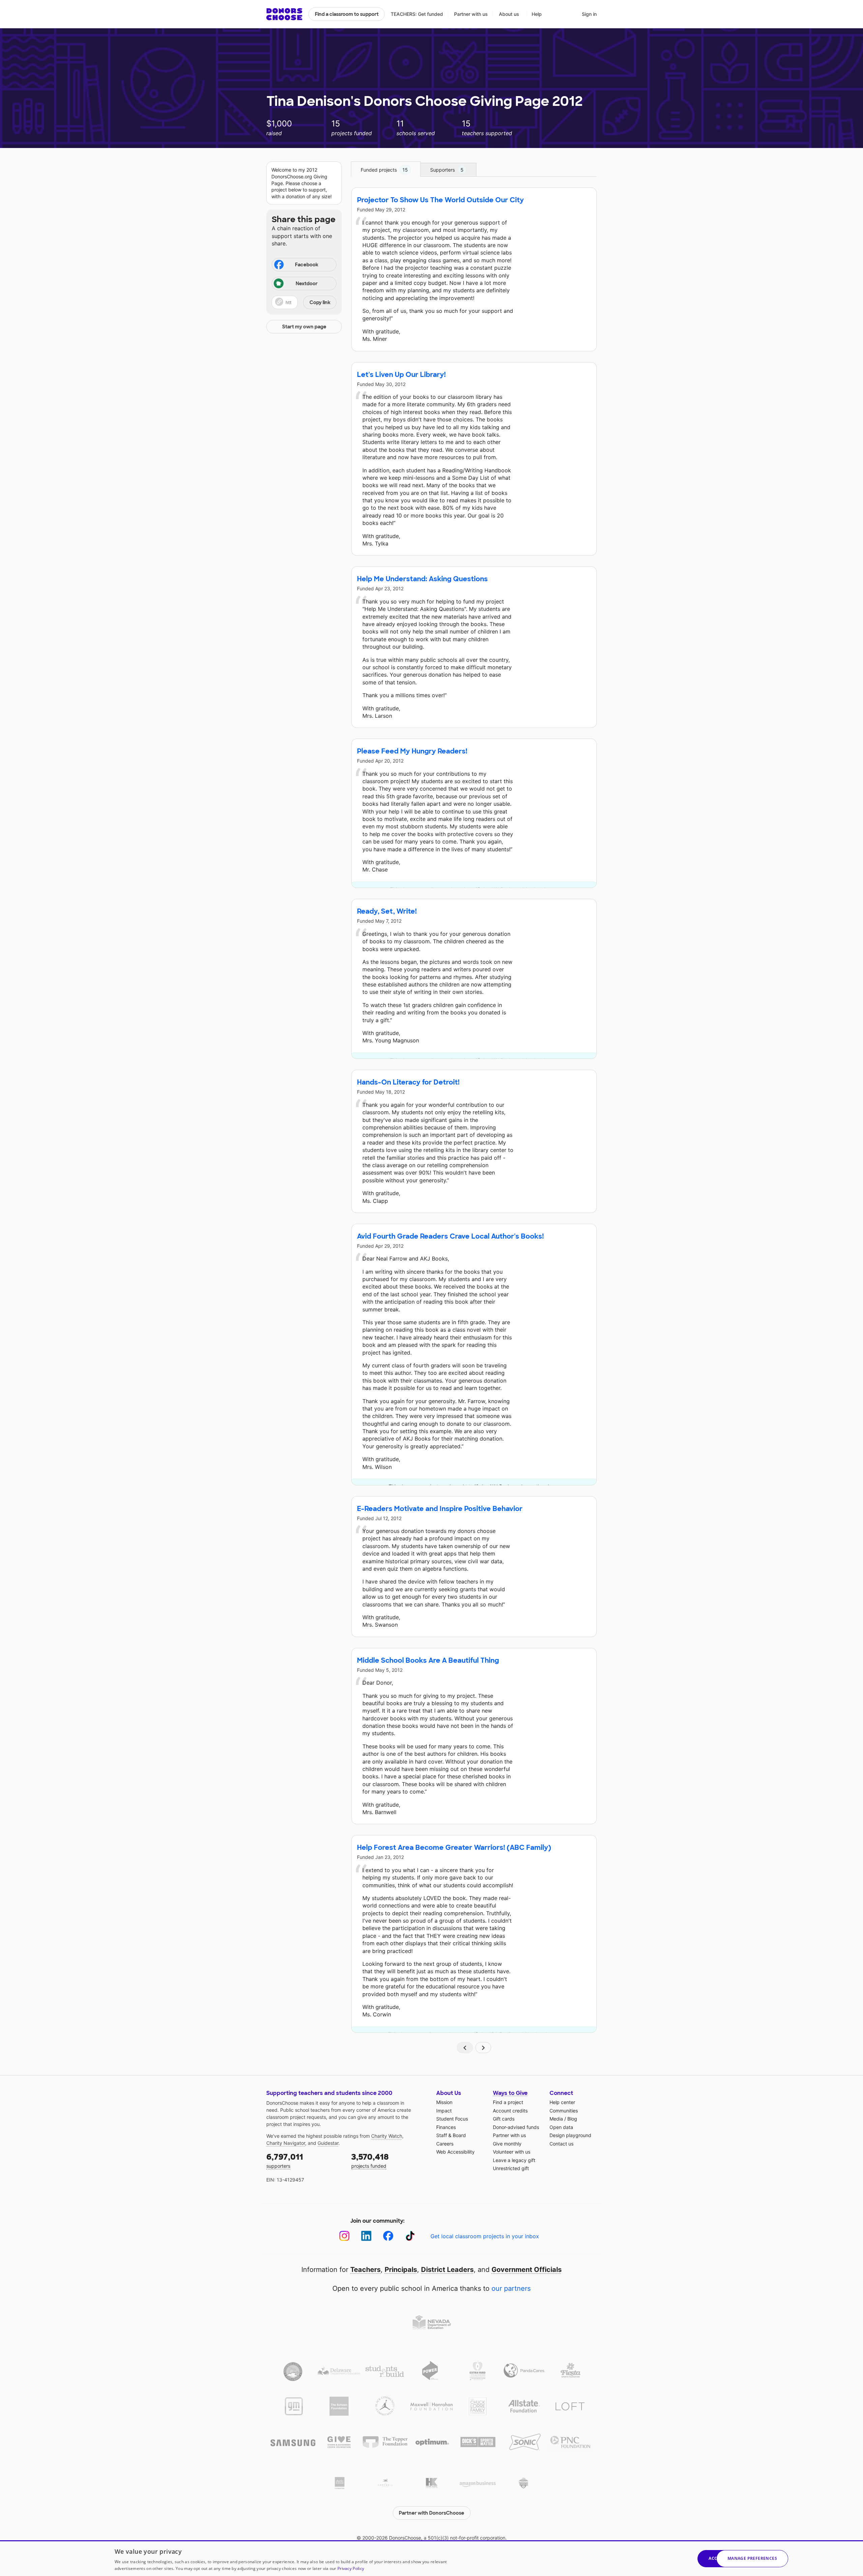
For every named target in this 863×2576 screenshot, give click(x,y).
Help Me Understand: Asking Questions (422, 579)
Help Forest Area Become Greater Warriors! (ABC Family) (454, 1847)
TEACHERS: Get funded (417, 14)
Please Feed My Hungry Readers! (412, 751)
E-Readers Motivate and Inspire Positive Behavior (440, 1509)
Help (537, 14)
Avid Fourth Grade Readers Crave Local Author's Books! (450, 1236)
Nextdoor (307, 284)
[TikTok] (410, 2236)
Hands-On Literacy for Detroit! (408, 1082)
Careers (445, 2144)
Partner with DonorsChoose (431, 2513)
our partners (511, 2288)
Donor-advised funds (516, 2127)
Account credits (510, 2111)
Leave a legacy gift (514, 2160)
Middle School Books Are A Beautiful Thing (428, 1660)
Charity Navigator (286, 2143)
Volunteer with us (512, 2152)
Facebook (307, 265)
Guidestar (328, 2143)
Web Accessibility (455, 2152)
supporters (285, 2160)
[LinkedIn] (366, 2236)
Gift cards (504, 2119)
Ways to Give (510, 2093)
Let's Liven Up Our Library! (401, 375)
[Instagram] (344, 2236)
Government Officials (527, 2270)
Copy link (320, 302)
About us (509, 14)
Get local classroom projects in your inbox (485, 2236)
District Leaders (447, 2270)
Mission (444, 2102)
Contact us (561, 2144)
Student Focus (452, 2119)
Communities (564, 2111)
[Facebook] (388, 2236)
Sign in (589, 14)
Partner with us (471, 14)
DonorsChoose (284, 14)
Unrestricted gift (511, 2168)
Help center (562, 2102)
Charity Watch (387, 2136)
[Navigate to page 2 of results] (483, 2048)
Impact (444, 2111)
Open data (561, 2127)
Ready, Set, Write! (387, 911)
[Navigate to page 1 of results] (465, 2048)
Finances (446, 2127)
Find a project (508, 2102)
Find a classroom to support (347, 14)
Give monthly (507, 2144)
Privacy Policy (351, 2568)
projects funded (370, 2160)
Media (556, 2119)
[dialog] (431, 2558)
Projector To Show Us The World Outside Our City (440, 200)
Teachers (365, 2270)
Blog (572, 2119)
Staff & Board (451, 2135)
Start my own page (304, 327)
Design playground (570, 2135)
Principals (401, 2270)
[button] (304, 302)
